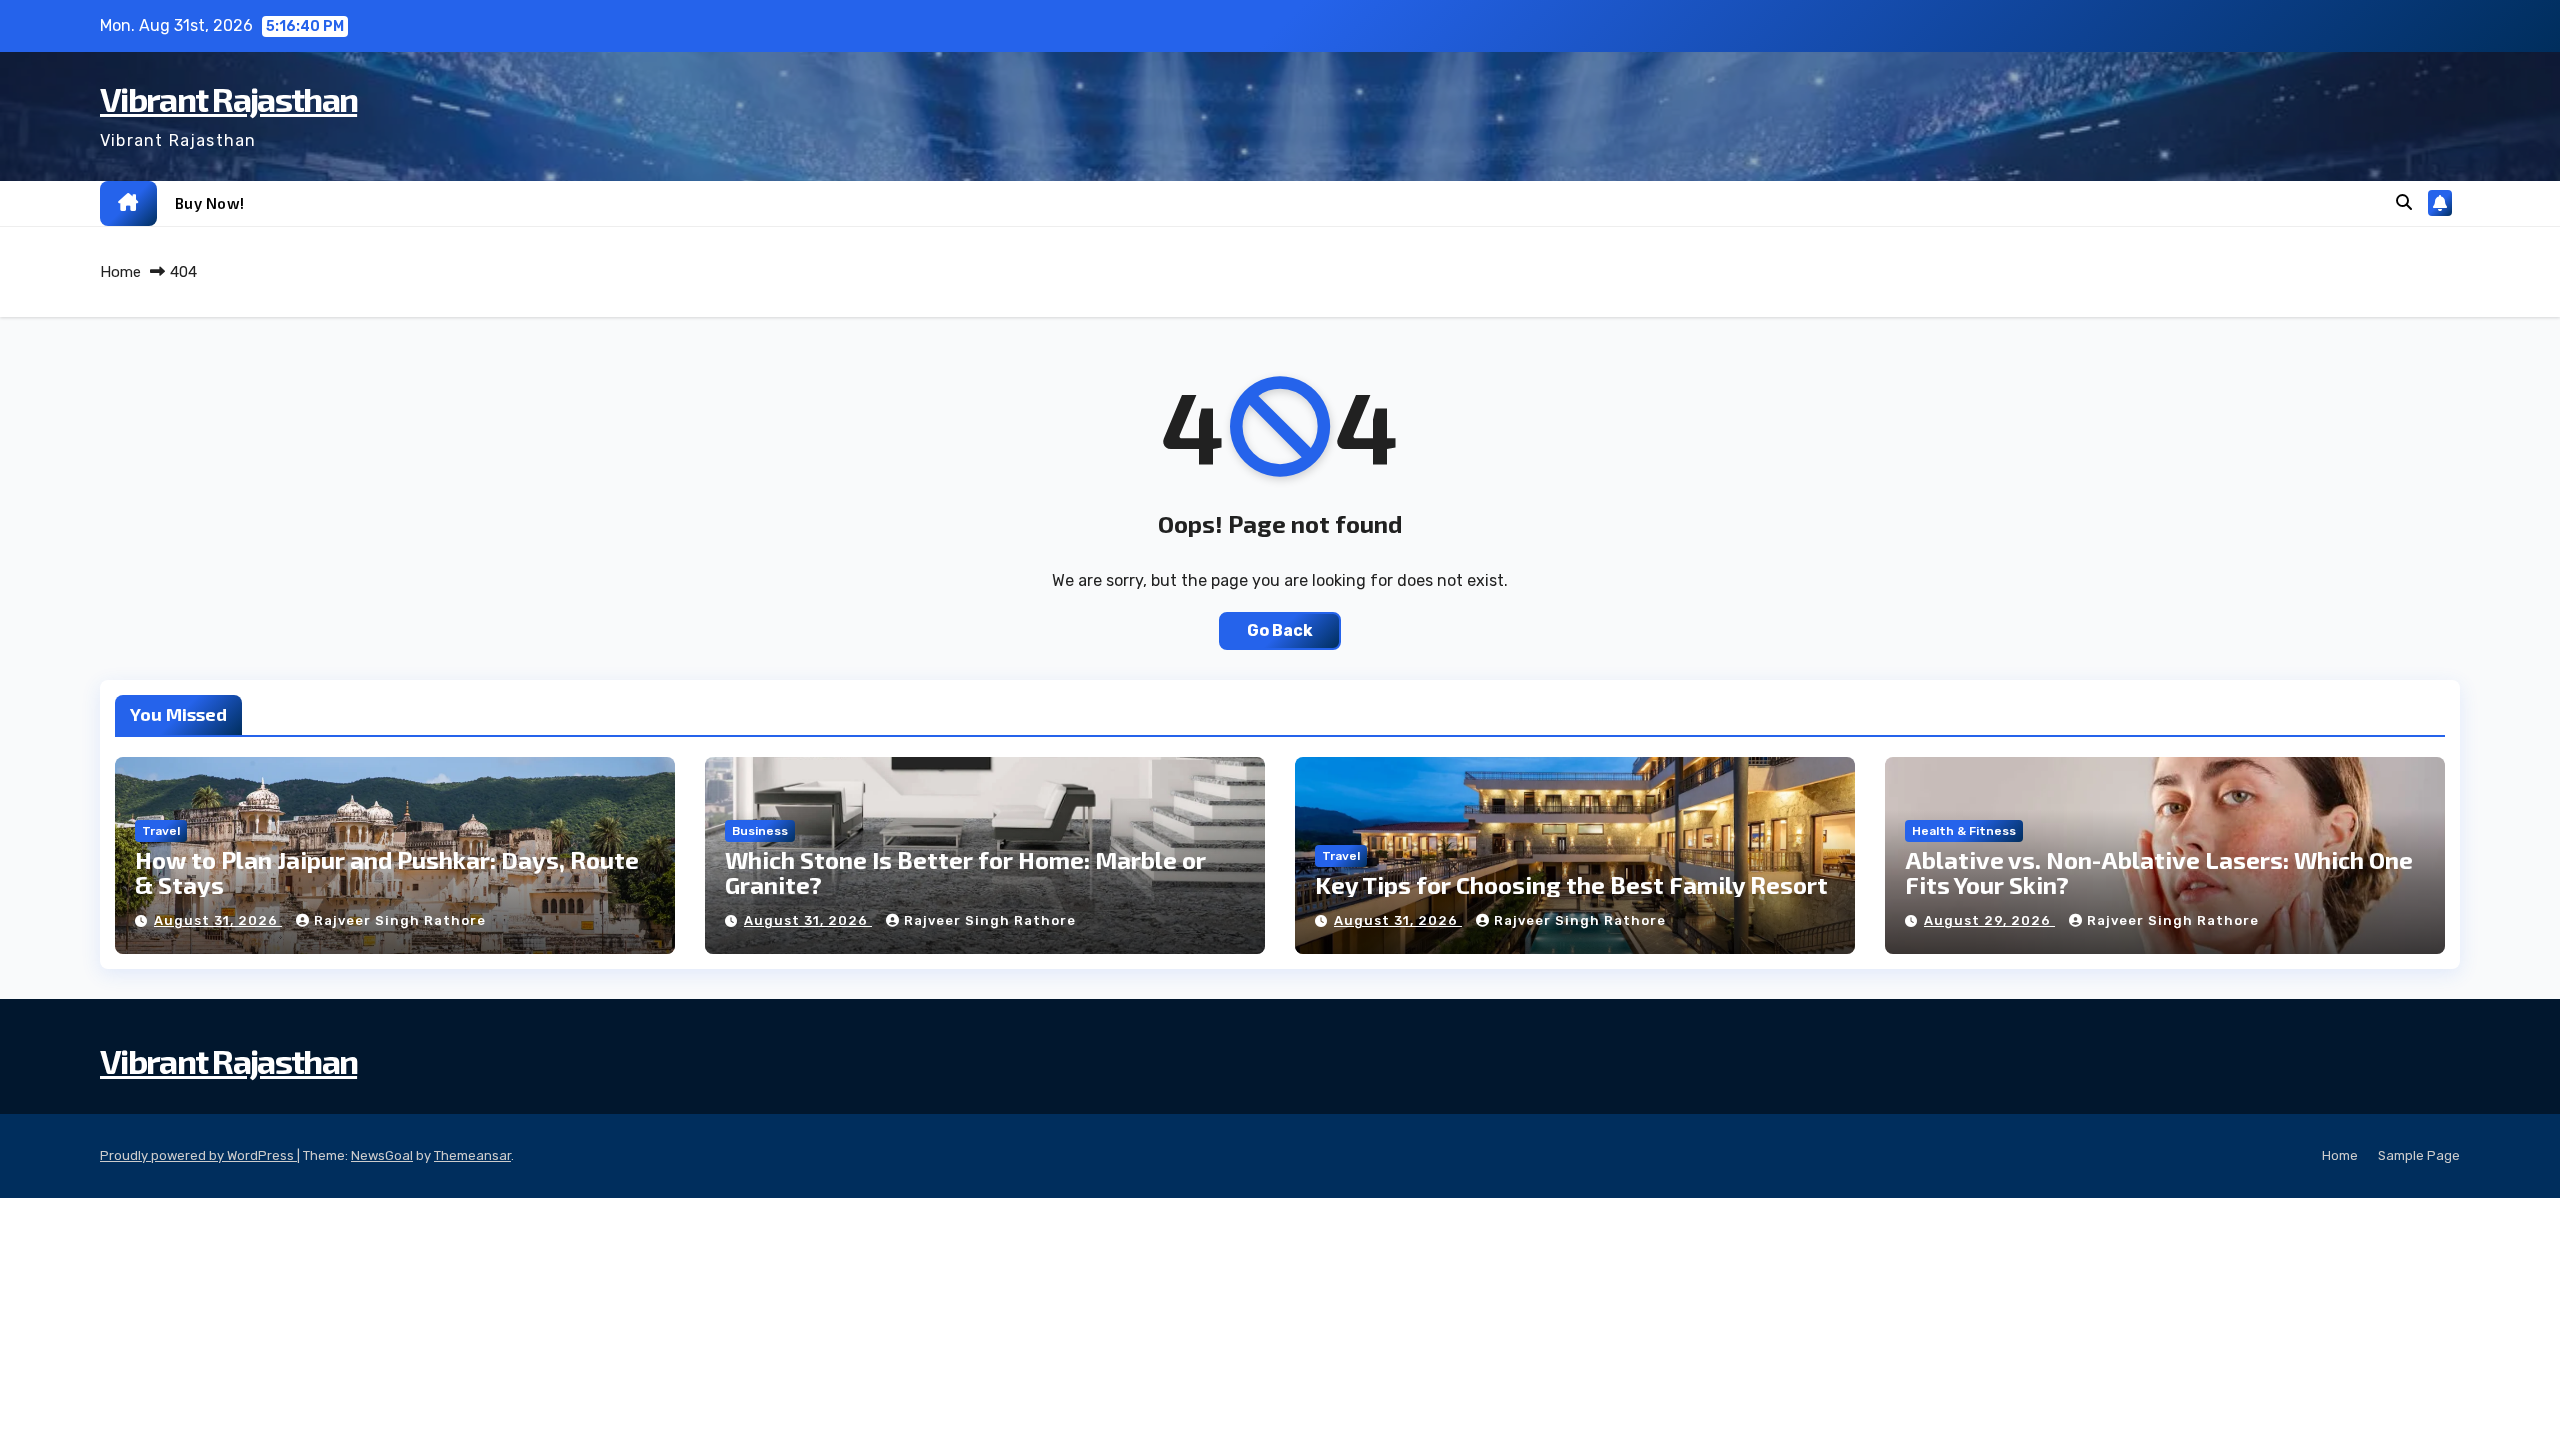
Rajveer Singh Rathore (400, 920)
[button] (2404, 202)
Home (120, 272)
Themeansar (472, 1155)
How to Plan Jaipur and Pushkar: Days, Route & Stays (387, 872)
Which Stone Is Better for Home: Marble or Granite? (965, 872)
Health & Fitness (1964, 831)
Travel (161, 831)
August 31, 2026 (218, 920)
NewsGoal (382, 1155)
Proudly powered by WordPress (198, 1155)
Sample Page (2419, 1155)
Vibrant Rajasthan (228, 98)
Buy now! (210, 203)
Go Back (1280, 630)
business (760, 831)
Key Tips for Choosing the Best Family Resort (1571, 884)
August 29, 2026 (1989, 920)
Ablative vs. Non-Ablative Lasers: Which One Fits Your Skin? (2159, 872)
